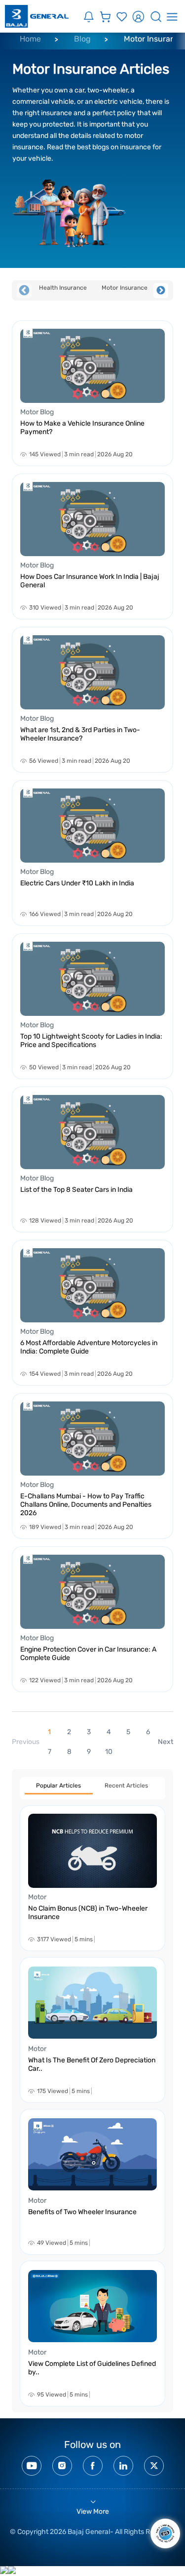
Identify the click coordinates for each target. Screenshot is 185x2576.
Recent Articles (126, 1786)
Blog (82, 39)
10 (109, 1752)
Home (30, 39)
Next (161, 291)
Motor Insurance (125, 288)
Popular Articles (58, 1786)
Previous (24, 291)
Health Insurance (63, 288)
